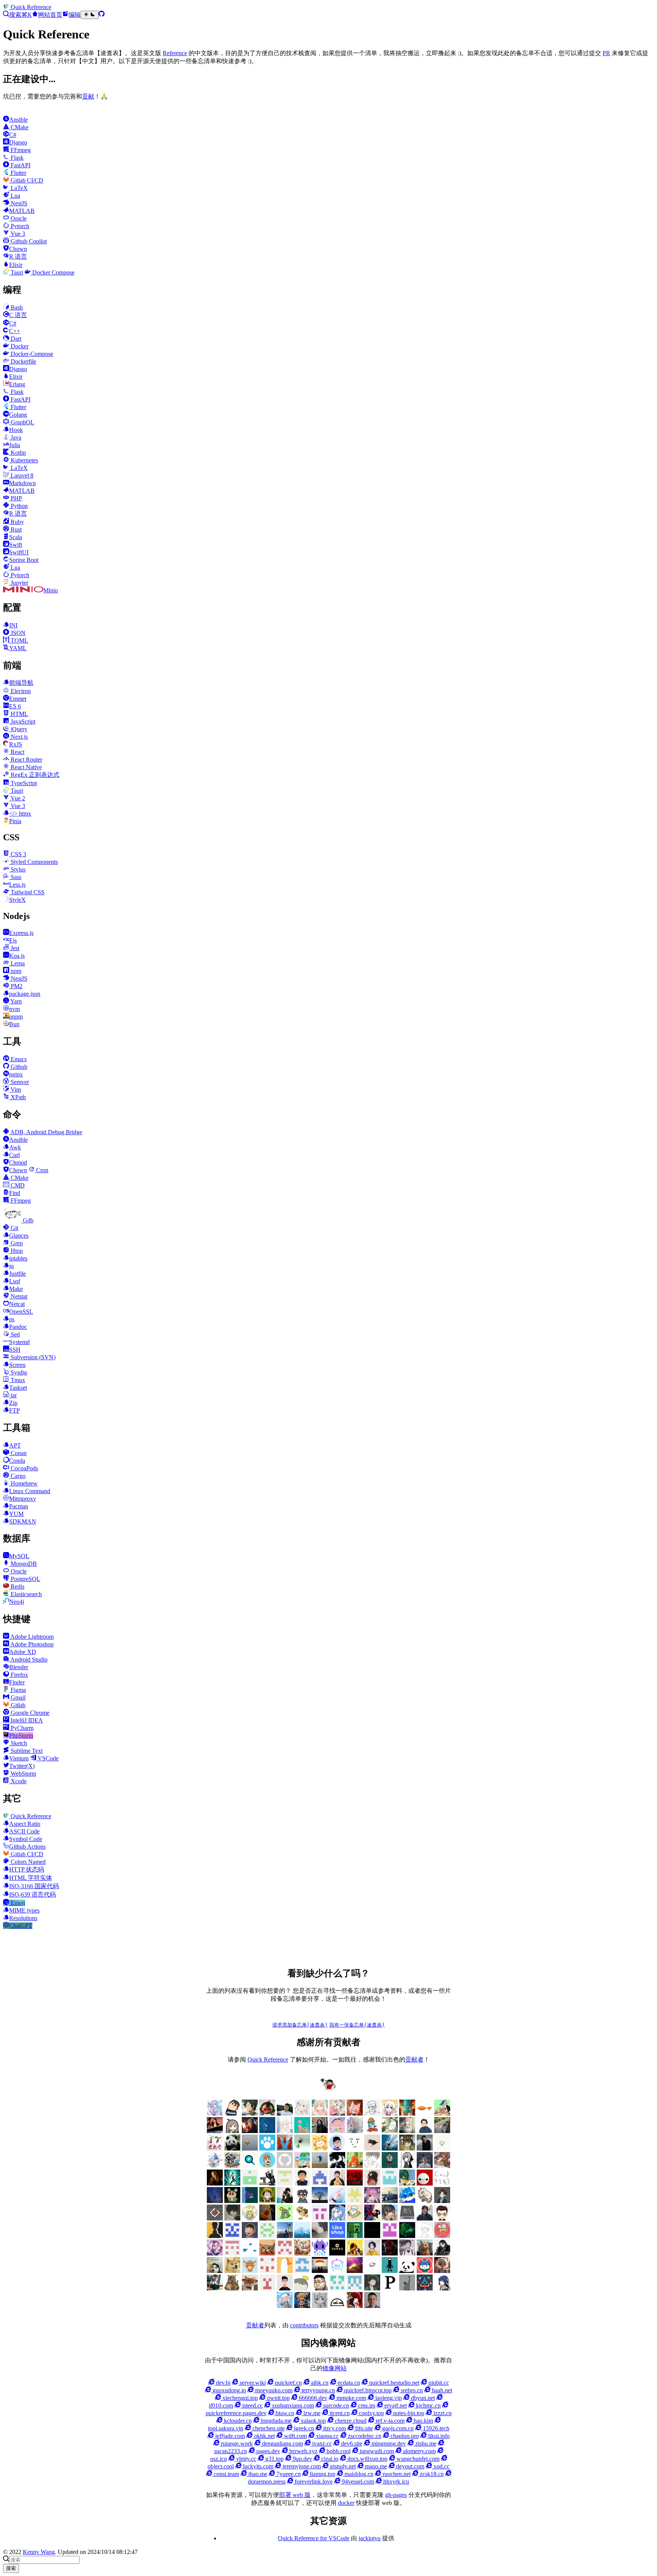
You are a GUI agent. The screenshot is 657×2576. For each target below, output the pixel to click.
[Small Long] (232, 2166)
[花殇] (302, 2271)
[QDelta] (355, 2288)
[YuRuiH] (355, 2131)
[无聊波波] (250, 2218)
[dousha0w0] (267, 2271)
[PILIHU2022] (425, 2288)
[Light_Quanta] (372, 2236)
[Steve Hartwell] (302, 2113)
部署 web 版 (295, 2495)
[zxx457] (267, 2218)
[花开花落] (372, 2201)
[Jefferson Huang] (285, 2113)
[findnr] (285, 2166)
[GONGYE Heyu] (232, 2253)
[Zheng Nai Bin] (337, 2201)
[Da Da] (407, 2148)
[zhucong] (337, 2271)
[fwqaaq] (215, 2113)
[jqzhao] (215, 2183)
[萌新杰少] (407, 2131)
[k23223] (442, 2113)
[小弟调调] (328, 2090)
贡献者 (414, 2059)
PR (606, 53)
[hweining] (372, 2166)
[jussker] (232, 2183)
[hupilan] (355, 2166)
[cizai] (232, 2201)
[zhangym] (267, 2113)
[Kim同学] (267, 2131)
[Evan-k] (250, 2183)
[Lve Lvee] (250, 2148)
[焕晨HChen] (407, 2201)
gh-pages (396, 2495)
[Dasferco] (320, 2253)
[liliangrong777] (285, 2236)
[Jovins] (215, 2166)
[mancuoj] (337, 2148)
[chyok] (250, 2201)
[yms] (302, 2218)
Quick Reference (268, 2059)
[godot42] (372, 2183)
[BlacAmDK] (232, 2271)
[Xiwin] (285, 2288)
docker (346, 2503)
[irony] (407, 2166)
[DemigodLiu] (302, 2253)
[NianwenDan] (285, 2306)
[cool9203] (442, 2183)
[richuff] (390, 2131)
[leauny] (302, 2236)
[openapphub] (442, 2218)
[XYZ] (267, 2166)
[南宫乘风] (337, 2113)
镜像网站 (335, 2368)
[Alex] (372, 2113)
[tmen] (355, 2218)
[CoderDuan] (215, 2201)
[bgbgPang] (267, 2201)
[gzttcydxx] (320, 2183)
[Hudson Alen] (337, 2218)
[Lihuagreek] (355, 2236)
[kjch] (320, 2166)
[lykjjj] (250, 2236)
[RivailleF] (337, 2288)
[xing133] (320, 2218)
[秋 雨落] (285, 2131)
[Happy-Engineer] (215, 2288)
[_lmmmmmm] (285, 2201)
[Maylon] (250, 2113)
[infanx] (390, 2166)
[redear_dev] (302, 2166)
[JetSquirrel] (407, 2236)
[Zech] (390, 2271)
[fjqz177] (407, 2183)
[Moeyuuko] (320, 2306)
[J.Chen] (425, 2166)
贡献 (88, 96)
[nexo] (407, 2218)
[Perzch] (407, 2288)
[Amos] (355, 2148)
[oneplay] (302, 2148)
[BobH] (442, 2253)
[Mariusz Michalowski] (372, 2306)
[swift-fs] (372, 2218)
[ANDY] (285, 2271)
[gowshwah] (355, 2183)
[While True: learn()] (442, 2271)
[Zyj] (302, 2201)
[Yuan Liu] (320, 2131)
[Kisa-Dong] (390, 2236)
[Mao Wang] (320, 2236)
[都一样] (320, 2201)
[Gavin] (390, 2183)
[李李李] (425, 2271)
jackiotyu (370, 2538)
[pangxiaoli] (320, 2148)
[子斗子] (215, 2218)
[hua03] (337, 2166)
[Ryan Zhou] (320, 2288)
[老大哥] (215, 2148)
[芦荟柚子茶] (390, 2201)
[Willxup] (337, 2131)
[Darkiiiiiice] (250, 2131)
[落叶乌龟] (425, 2201)
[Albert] (390, 2148)
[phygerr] (425, 2218)
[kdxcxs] (267, 2183)
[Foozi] (250, 2253)
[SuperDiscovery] (250, 2166)
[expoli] (425, 2113)
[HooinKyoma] (215, 2253)
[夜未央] (232, 2218)
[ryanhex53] (285, 2148)
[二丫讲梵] (215, 2131)
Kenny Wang (39, 2552)
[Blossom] (302, 2131)
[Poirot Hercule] (372, 2288)
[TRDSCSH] (267, 2288)
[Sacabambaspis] (302, 2288)
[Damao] (337, 2253)
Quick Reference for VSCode (314, 2538)
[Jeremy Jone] (425, 2236)
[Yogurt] (407, 2271)
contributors (304, 2325)
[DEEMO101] (355, 2253)
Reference (175, 53)
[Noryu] (442, 2288)
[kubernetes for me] (285, 2183)
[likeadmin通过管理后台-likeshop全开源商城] (337, 2236)
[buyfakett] (442, 2131)
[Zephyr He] (372, 2271)
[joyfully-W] (442, 2166)
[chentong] (407, 2253)
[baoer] (407, 2113)
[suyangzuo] (390, 2218)
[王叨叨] (232, 2148)
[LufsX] (390, 2113)
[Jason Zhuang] (442, 2148)
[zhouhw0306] (285, 2218)
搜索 (11, 2568)
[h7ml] (320, 2113)
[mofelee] (232, 2113)
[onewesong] (215, 2236)
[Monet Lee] (302, 2306)
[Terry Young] (250, 2288)
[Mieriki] (355, 2306)
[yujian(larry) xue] (302, 2183)
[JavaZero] (442, 2236)
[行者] (355, 2201)
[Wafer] (232, 2288)
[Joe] (425, 2253)
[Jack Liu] (425, 2148)
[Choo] (372, 2253)
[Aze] (250, 2271)
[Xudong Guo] (337, 2183)
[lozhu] (267, 2236)
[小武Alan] (267, 2148)
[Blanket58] (215, 2271)
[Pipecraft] (390, 2288)
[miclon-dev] (232, 2236)
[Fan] (267, 2253)
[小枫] (442, 2201)
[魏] (425, 2131)
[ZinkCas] (320, 2271)
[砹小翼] (355, 2113)
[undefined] (232, 2131)
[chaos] (372, 2131)
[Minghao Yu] (337, 2306)
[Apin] (372, 2148)
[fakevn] (425, 2183)
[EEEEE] (285, 2253)
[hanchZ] (390, 2253)
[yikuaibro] (355, 2271)
